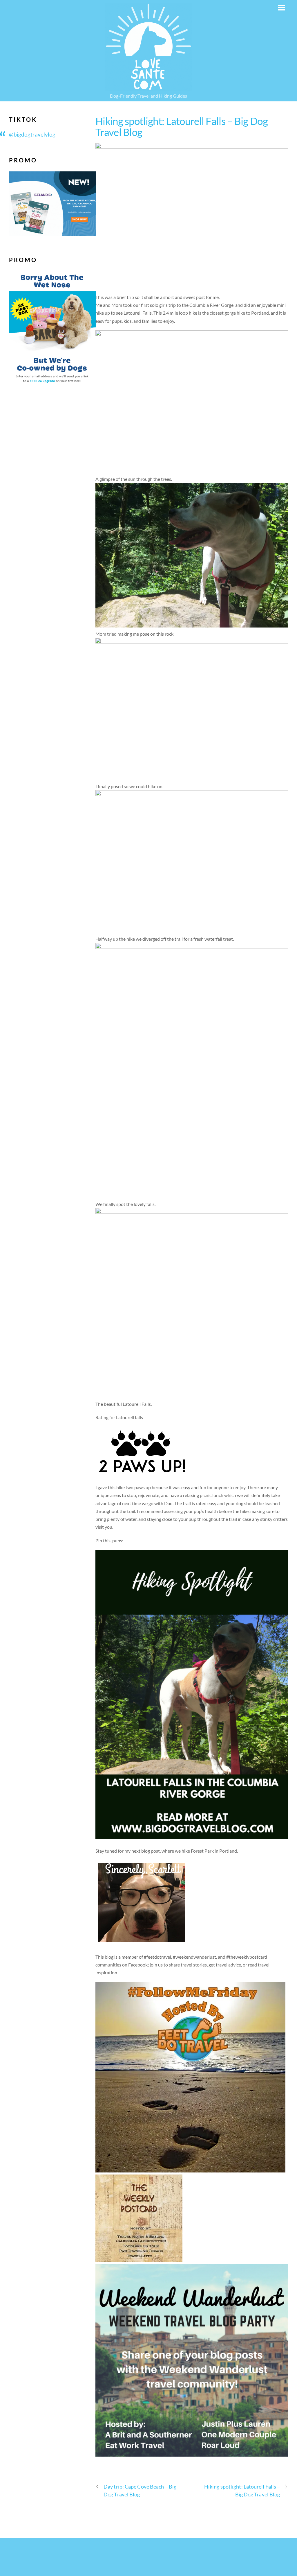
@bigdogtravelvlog (32, 134)
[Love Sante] (148, 87)
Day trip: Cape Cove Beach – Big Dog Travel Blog (140, 2490)
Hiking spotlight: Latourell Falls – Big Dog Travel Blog (182, 127)
